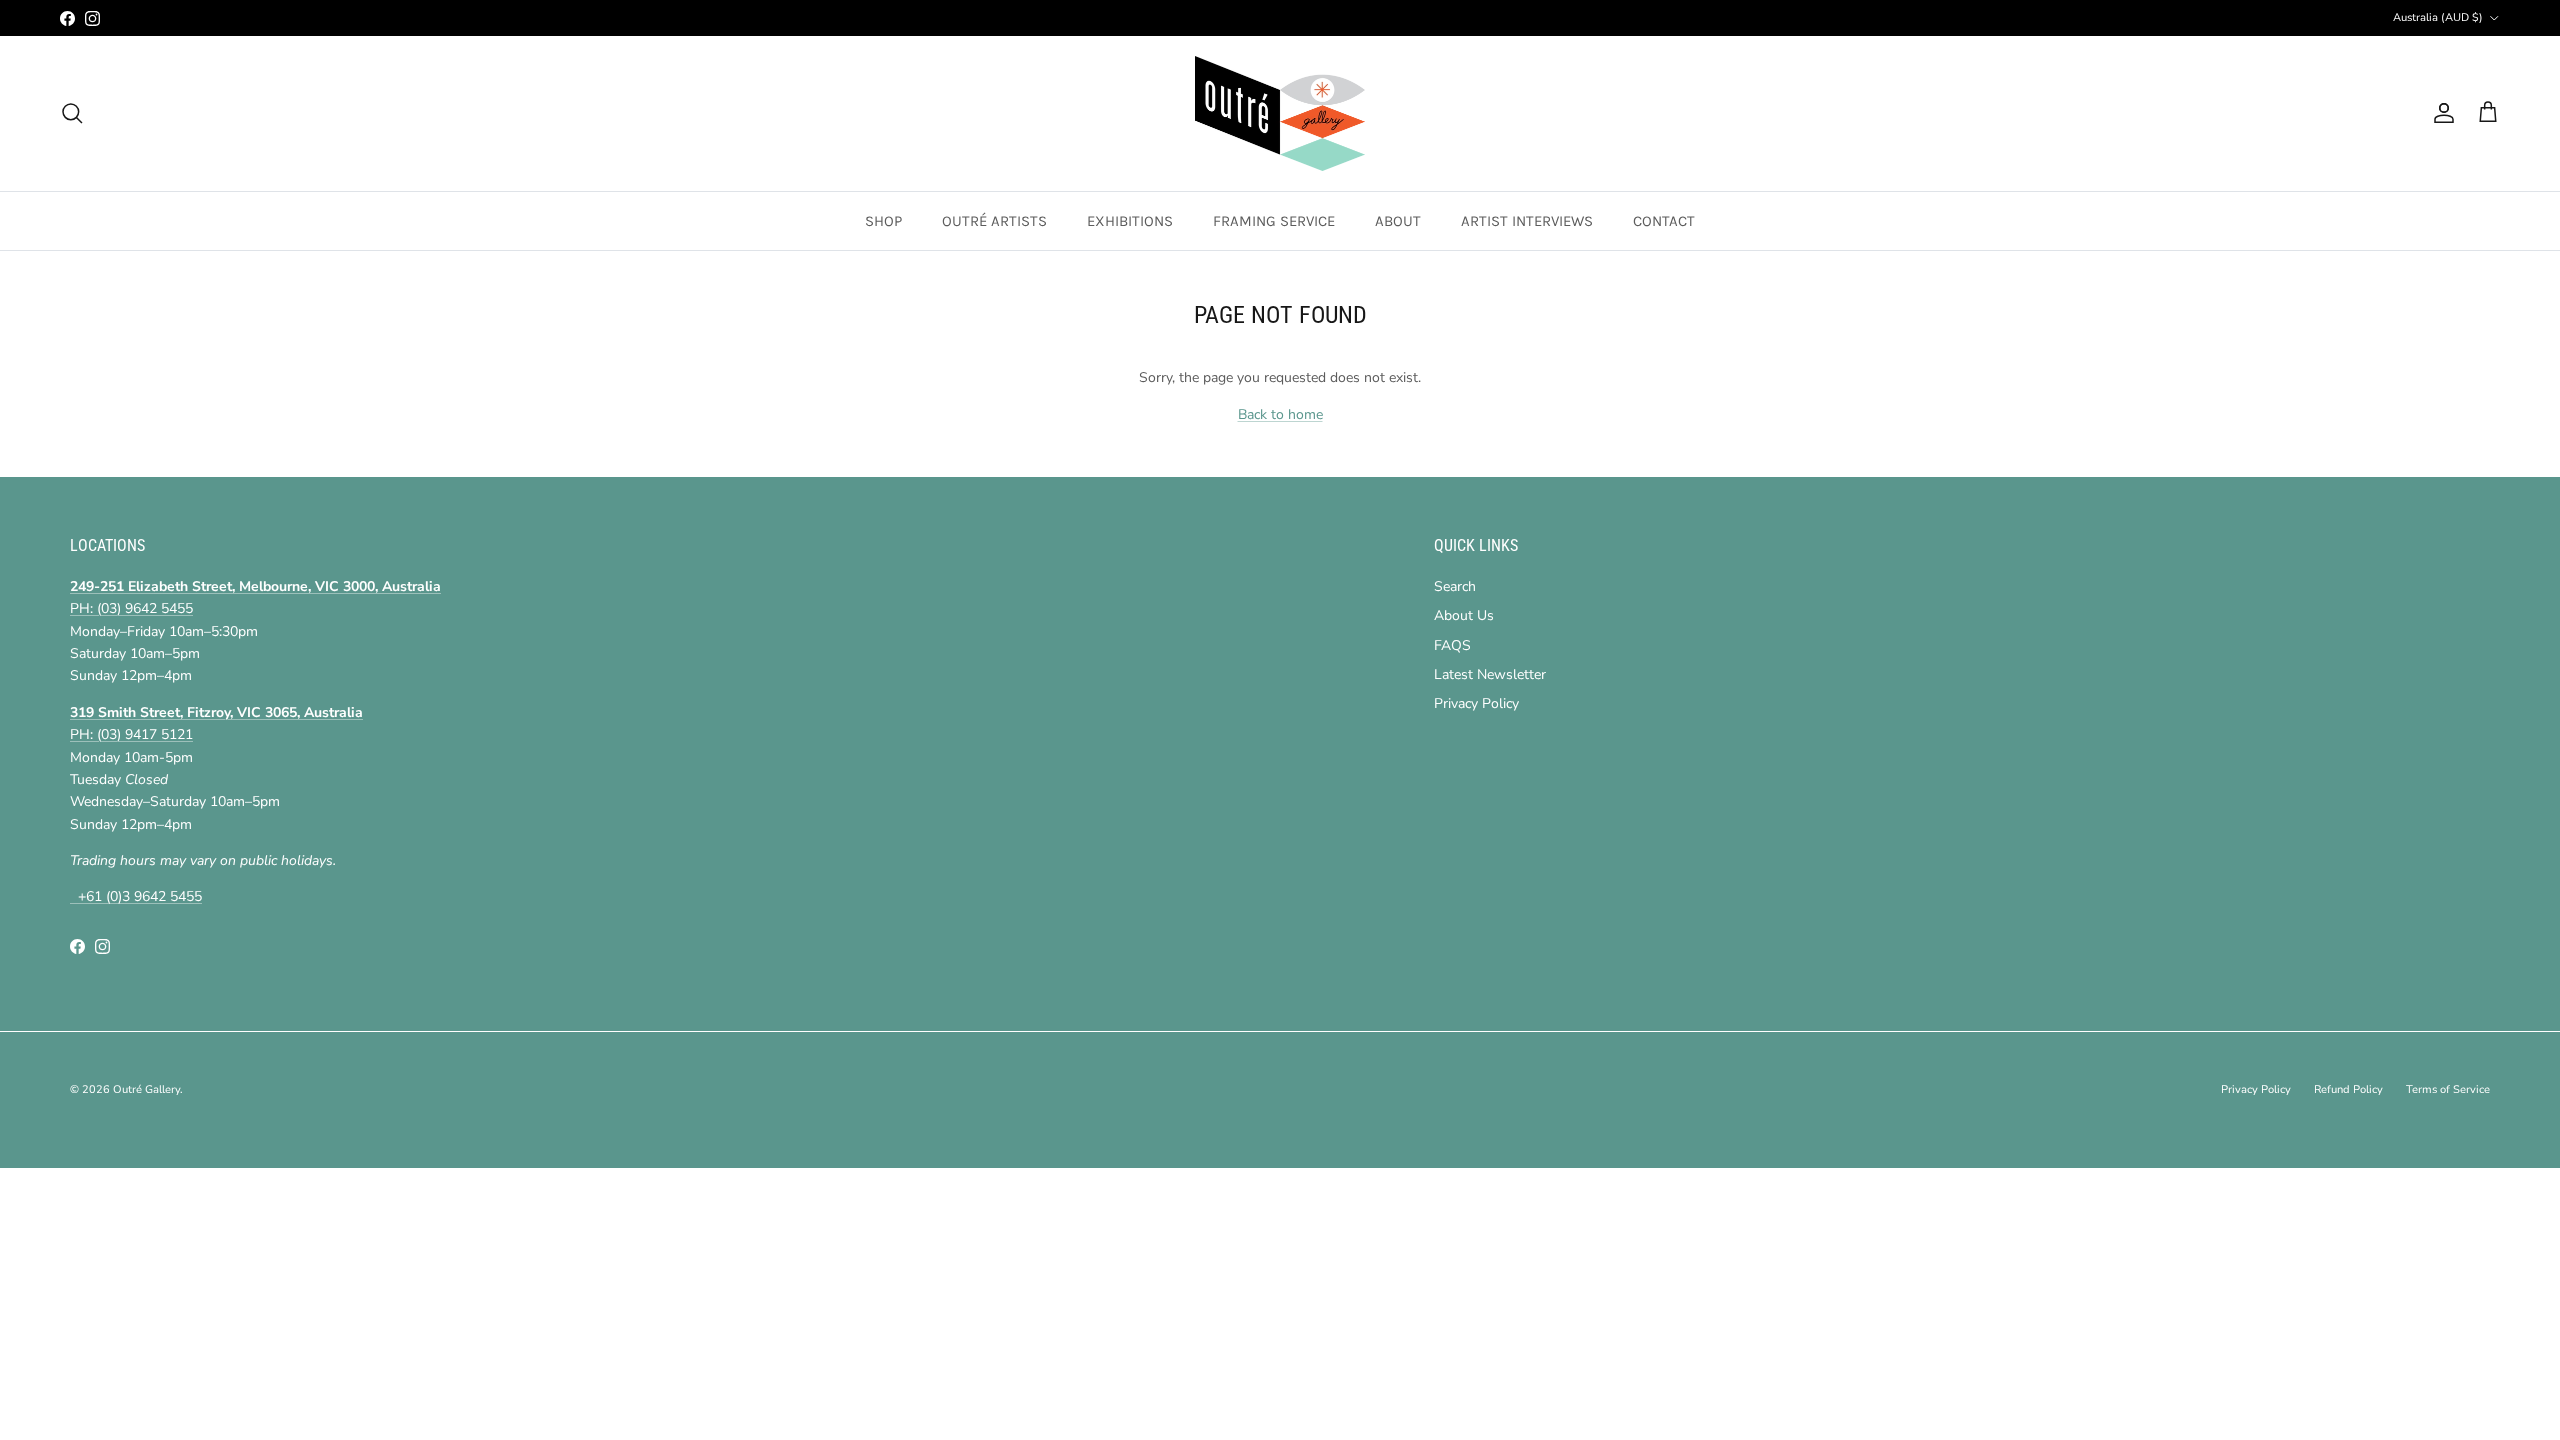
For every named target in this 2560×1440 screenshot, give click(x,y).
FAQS (1452, 645)
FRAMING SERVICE (1274, 221)
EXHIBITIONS (1130, 221)
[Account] (2440, 113)
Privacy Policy (1476, 703)
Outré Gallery (146, 1089)
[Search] (72, 113)
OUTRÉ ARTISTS (994, 221)
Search (1455, 586)
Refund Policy (2348, 1089)
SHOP (883, 221)
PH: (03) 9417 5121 (131, 734)
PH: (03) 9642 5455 (131, 608)
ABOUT (1398, 221)
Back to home (1280, 414)
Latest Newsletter (1490, 674)
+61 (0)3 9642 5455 (136, 896)
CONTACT (1664, 221)
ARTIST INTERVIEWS (1527, 221)
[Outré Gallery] (1280, 113)
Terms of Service (2448, 1089)
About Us (1464, 615)
